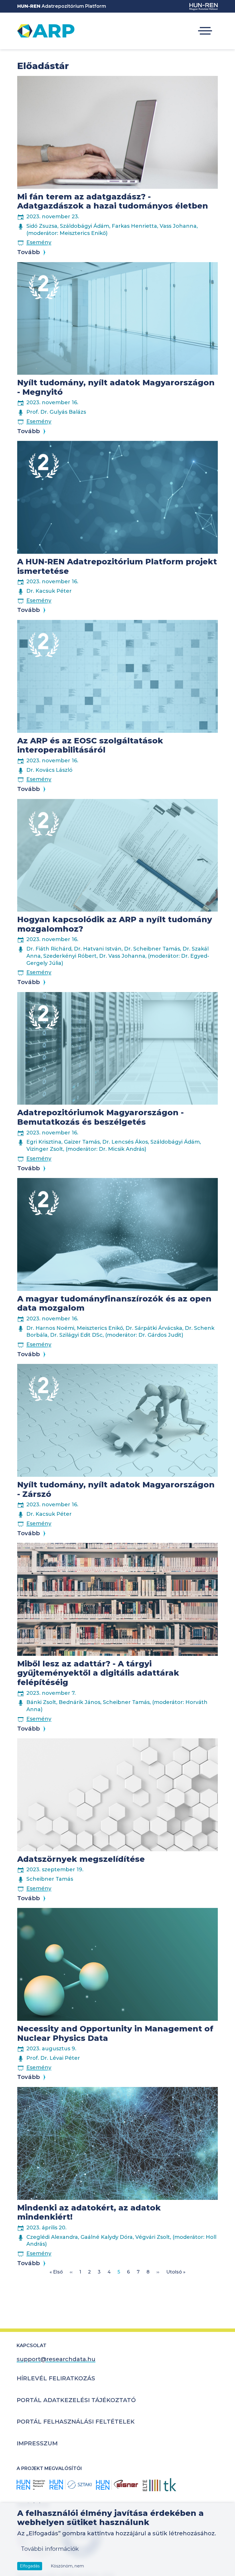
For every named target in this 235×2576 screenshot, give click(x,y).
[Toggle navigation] (205, 31)
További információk (50, 2549)
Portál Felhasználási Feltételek (76, 2422)
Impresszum (37, 2443)
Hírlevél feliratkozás (56, 2378)
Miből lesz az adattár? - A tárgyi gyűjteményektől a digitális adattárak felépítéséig (98, 1673)
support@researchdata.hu (56, 2359)
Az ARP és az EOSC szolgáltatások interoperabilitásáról (90, 745)
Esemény (39, 242)
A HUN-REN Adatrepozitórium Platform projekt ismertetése (117, 566)
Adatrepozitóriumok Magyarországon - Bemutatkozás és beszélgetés (100, 1117)
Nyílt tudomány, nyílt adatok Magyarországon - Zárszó (116, 1489)
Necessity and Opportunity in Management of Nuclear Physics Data (115, 2033)
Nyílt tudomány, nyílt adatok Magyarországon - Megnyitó (116, 387)
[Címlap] (46, 31)
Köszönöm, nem (67, 2566)
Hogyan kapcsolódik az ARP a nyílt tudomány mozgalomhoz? (115, 924)
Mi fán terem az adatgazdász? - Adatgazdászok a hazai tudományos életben (113, 201)
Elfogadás (30, 2566)
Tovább (29, 252)
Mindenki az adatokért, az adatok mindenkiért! (89, 2212)
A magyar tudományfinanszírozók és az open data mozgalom (114, 1303)
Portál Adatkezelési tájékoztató (76, 2400)
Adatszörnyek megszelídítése (81, 1859)
